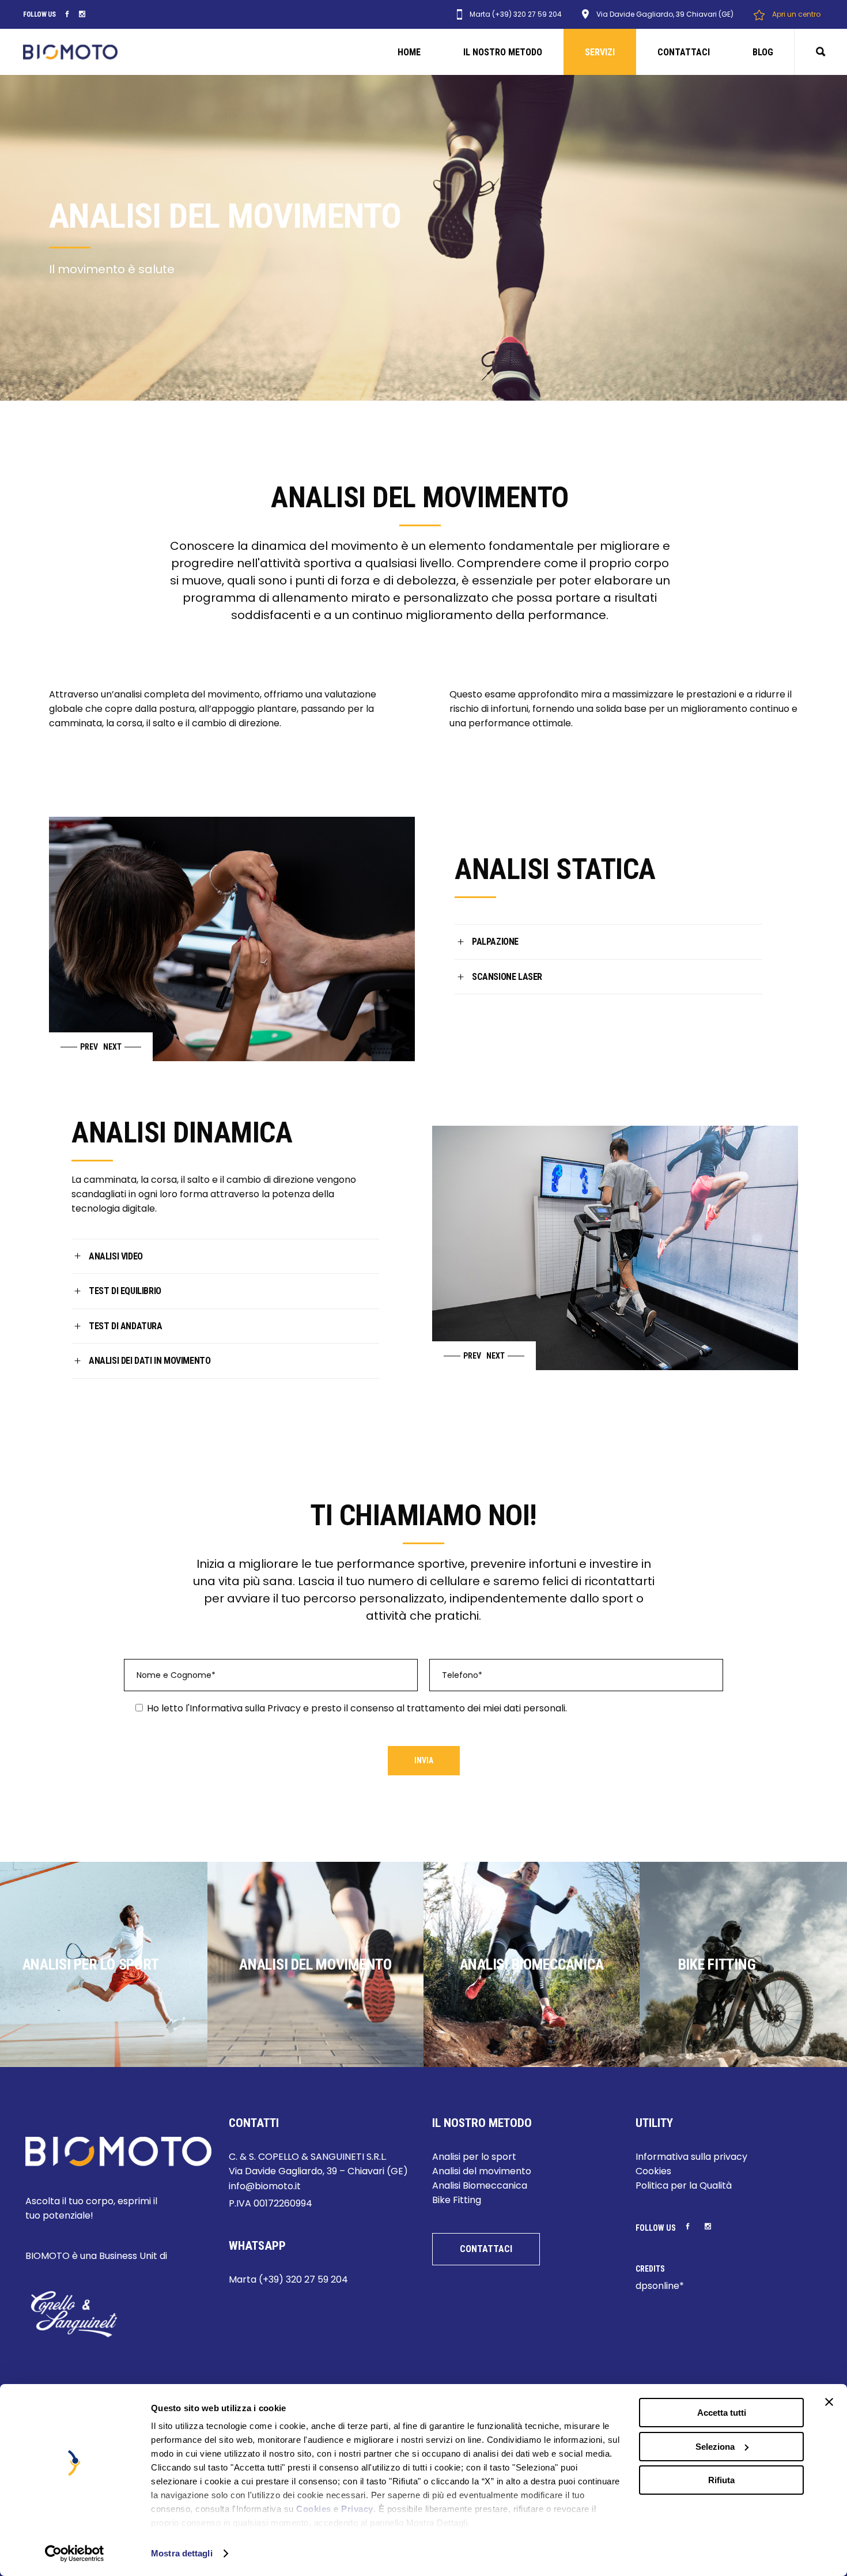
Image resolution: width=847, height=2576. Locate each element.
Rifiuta (721, 2480)
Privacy (357, 2509)
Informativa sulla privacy (691, 2157)
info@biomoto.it (265, 2186)
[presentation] (75, 1047)
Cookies (314, 2509)
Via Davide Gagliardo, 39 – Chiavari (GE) (318, 2171)
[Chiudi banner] (829, 2402)
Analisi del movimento (482, 2171)
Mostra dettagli (182, 2553)
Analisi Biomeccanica (480, 2185)
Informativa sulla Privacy (245, 1708)
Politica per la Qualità (684, 2185)
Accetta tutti (722, 2413)
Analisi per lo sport (474, 2157)
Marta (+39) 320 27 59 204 (288, 2279)
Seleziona (715, 2447)
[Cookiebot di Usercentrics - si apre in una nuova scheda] (75, 2554)
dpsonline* (660, 2286)
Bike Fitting (457, 2200)
